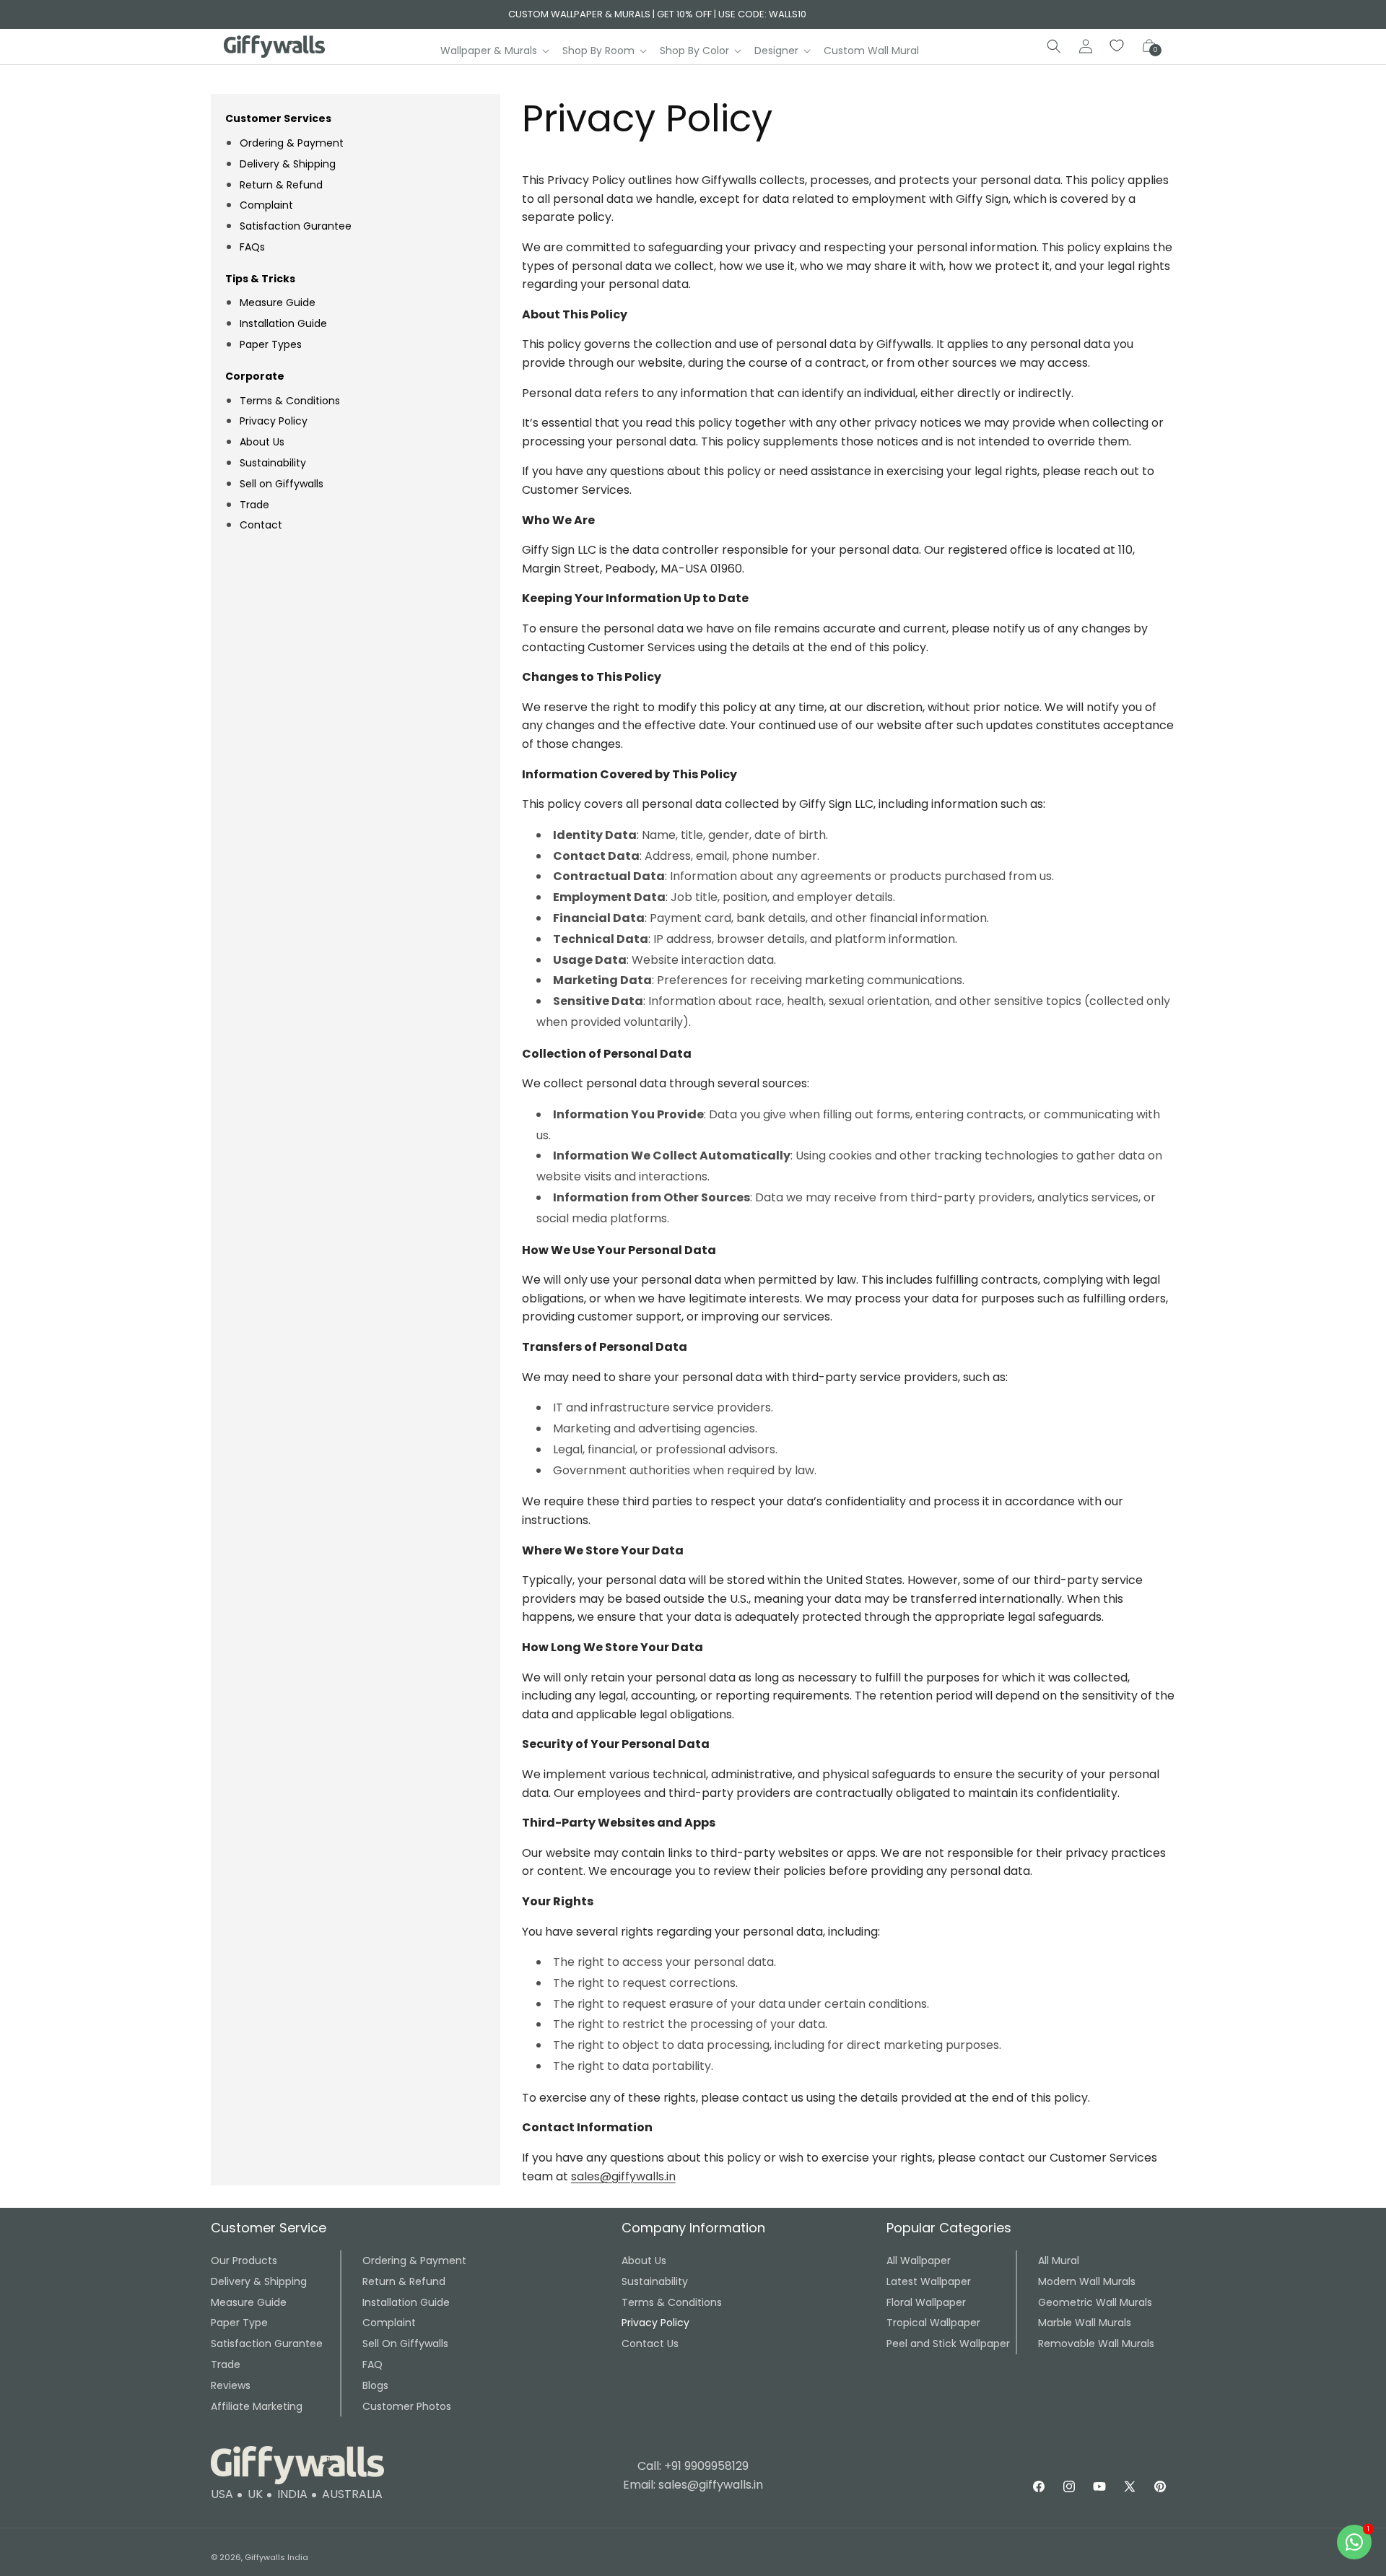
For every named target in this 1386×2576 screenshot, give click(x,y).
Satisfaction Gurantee (296, 226)
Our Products (244, 2260)
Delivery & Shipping (288, 163)
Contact (261, 525)
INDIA (292, 2494)
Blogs (375, 2385)
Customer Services (278, 118)
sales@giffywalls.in (623, 2176)
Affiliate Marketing (257, 2406)
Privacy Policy (274, 421)
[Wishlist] (1117, 46)
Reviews (231, 2385)
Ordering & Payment (292, 142)
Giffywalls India (276, 2557)
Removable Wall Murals (1096, 2344)
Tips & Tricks (260, 278)
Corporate (255, 375)
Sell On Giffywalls (405, 2344)
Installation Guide (283, 323)
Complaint (266, 205)
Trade (254, 504)
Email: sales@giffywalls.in (693, 2485)
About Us (262, 442)
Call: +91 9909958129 (693, 2466)
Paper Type (239, 2323)
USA (222, 2494)
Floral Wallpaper (926, 2302)
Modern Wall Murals (1087, 2281)
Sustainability (273, 463)
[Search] (1054, 46)
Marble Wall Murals (1085, 2323)
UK (255, 2494)
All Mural (1059, 2260)
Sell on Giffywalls (282, 483)
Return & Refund (281, 184)
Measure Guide (278, 303)
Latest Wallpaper (929, 2281)
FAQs (252, 246)
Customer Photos (407, 2406)
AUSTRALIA (352, 2494)
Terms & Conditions (290, 400)
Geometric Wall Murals (1095, 2302)
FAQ (372, 2364)
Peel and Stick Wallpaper (948, 2344)
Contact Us (650, 2344)
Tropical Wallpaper (933, 2323)
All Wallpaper (919, 2260)
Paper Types (271, 344)
